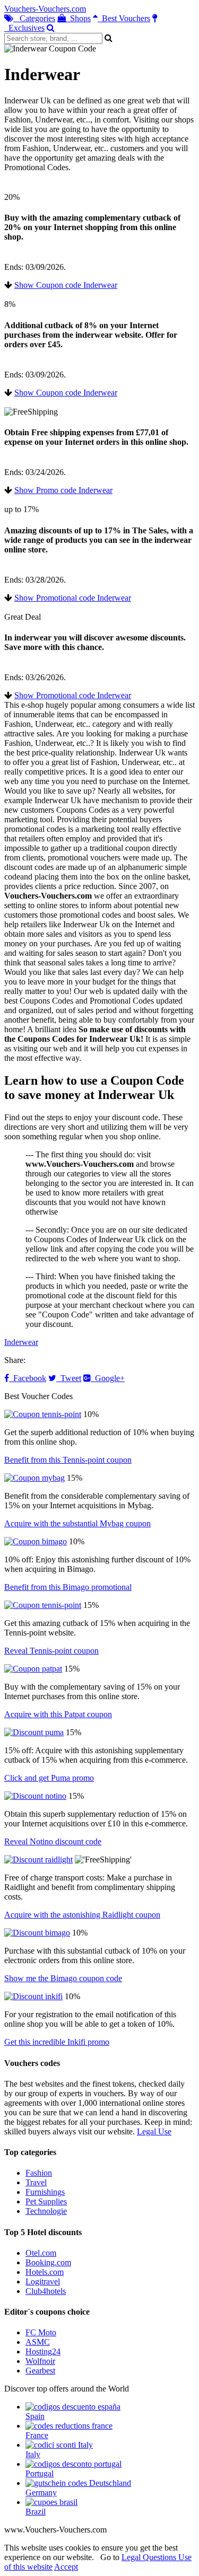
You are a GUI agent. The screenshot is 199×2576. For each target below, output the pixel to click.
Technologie (46, 2211)
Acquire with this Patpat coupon (58, 1714)
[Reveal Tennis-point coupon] (43, 1605)
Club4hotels (46, 2291)
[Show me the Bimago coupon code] (37, 1933)
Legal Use (154, 2131)
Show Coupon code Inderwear (66, 285)
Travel (36, 2182)
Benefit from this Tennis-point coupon (68, 1460)
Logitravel (43, 2282)
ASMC (38, 2342)
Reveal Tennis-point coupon (51, 1651)
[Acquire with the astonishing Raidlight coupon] (38, 1860)
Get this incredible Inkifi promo (57, 2042)
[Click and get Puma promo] (34, 1732)
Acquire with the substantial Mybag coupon (77, 1523)
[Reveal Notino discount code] (35, 1796)
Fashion (39, 2173)
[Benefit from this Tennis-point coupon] (43, 1414)
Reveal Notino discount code (53, 1841)
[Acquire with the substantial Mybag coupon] (34, 1478)
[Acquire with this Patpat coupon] (33, 1669)
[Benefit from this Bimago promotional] (36, 1541)
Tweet (69, 1378)
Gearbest (40, 2371)
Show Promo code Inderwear (63, 490)
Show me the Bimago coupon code (63, 1978)
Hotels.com (45, 2272)
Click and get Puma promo (49, 1778)
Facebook (28, 1378)
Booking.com (48, 2262)
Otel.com (41, 2253)
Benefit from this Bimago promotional (68, 1587)
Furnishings (45, 2192)
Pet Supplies (46, 2201)
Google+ (108, 1378)
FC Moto (41, 2332)
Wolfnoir (40, 2361)
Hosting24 (43, 2351)
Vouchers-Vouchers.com (45, 9)
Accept (66, 2567)
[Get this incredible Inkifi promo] (33, 1996)
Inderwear (21, 1342)
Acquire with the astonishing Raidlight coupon (82, 1915)
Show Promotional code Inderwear (73, 598)
